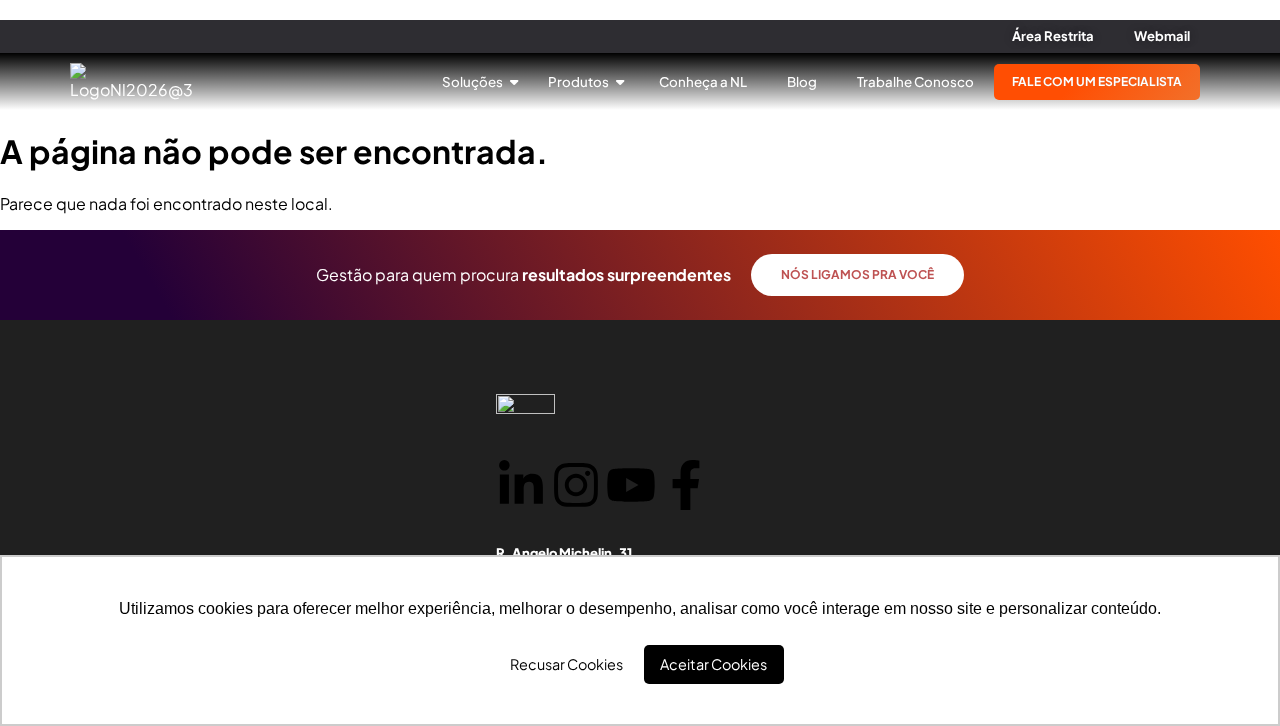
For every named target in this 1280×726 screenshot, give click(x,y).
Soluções (473, 81)
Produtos (579, 81)
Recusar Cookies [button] (566, 664)
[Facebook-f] (686, 487)
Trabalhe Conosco (915, 81)
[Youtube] (631, 487)
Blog (802, 81)
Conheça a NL (703, 81)
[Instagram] (576, 487)
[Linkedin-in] (521, 487)
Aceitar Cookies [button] (713, 664)
